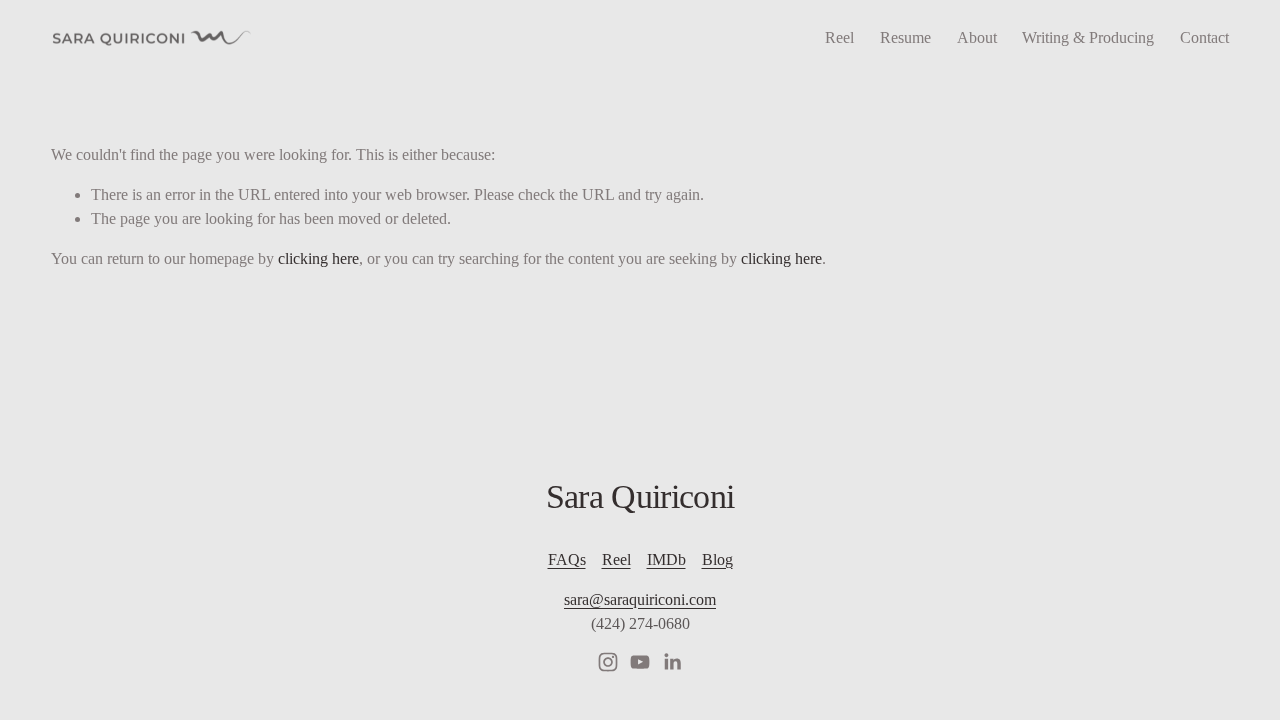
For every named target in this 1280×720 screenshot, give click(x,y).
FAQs (567, 559)
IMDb (666, 559)
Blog (717, 559)
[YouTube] (640, 662)
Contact (1204, 37)
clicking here (318, 258)
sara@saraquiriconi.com (640, 599)
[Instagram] (608, 662)
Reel (839, 37)
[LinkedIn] (672, 662)
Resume (905, 37)
